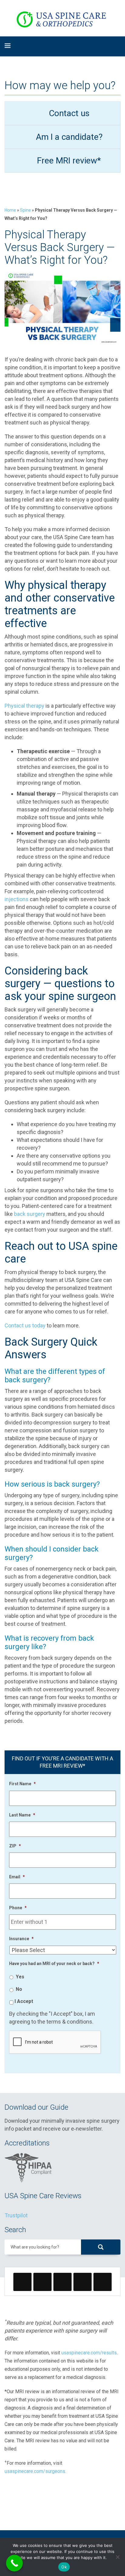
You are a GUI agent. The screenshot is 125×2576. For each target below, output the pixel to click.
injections (17, 899)
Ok (64, 2567)
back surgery (30, 1214)
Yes (20, 1977)
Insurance (21, 1939)
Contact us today (25, 1325)
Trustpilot (16, 2215)
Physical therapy (24, 706)
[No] (117, 2557)
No (19, 1989)
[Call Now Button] (14, 2563)
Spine (25, 210)
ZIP (15, 1846)
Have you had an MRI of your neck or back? (54, 1964)
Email (17, 1877)
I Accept (24, 2001)
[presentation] (55, 2042)
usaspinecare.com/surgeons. (35, 2471)
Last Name (22, 1815)
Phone (18, 1908)
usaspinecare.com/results (89, 2353)
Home (10, 210)
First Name (22, 1784)
